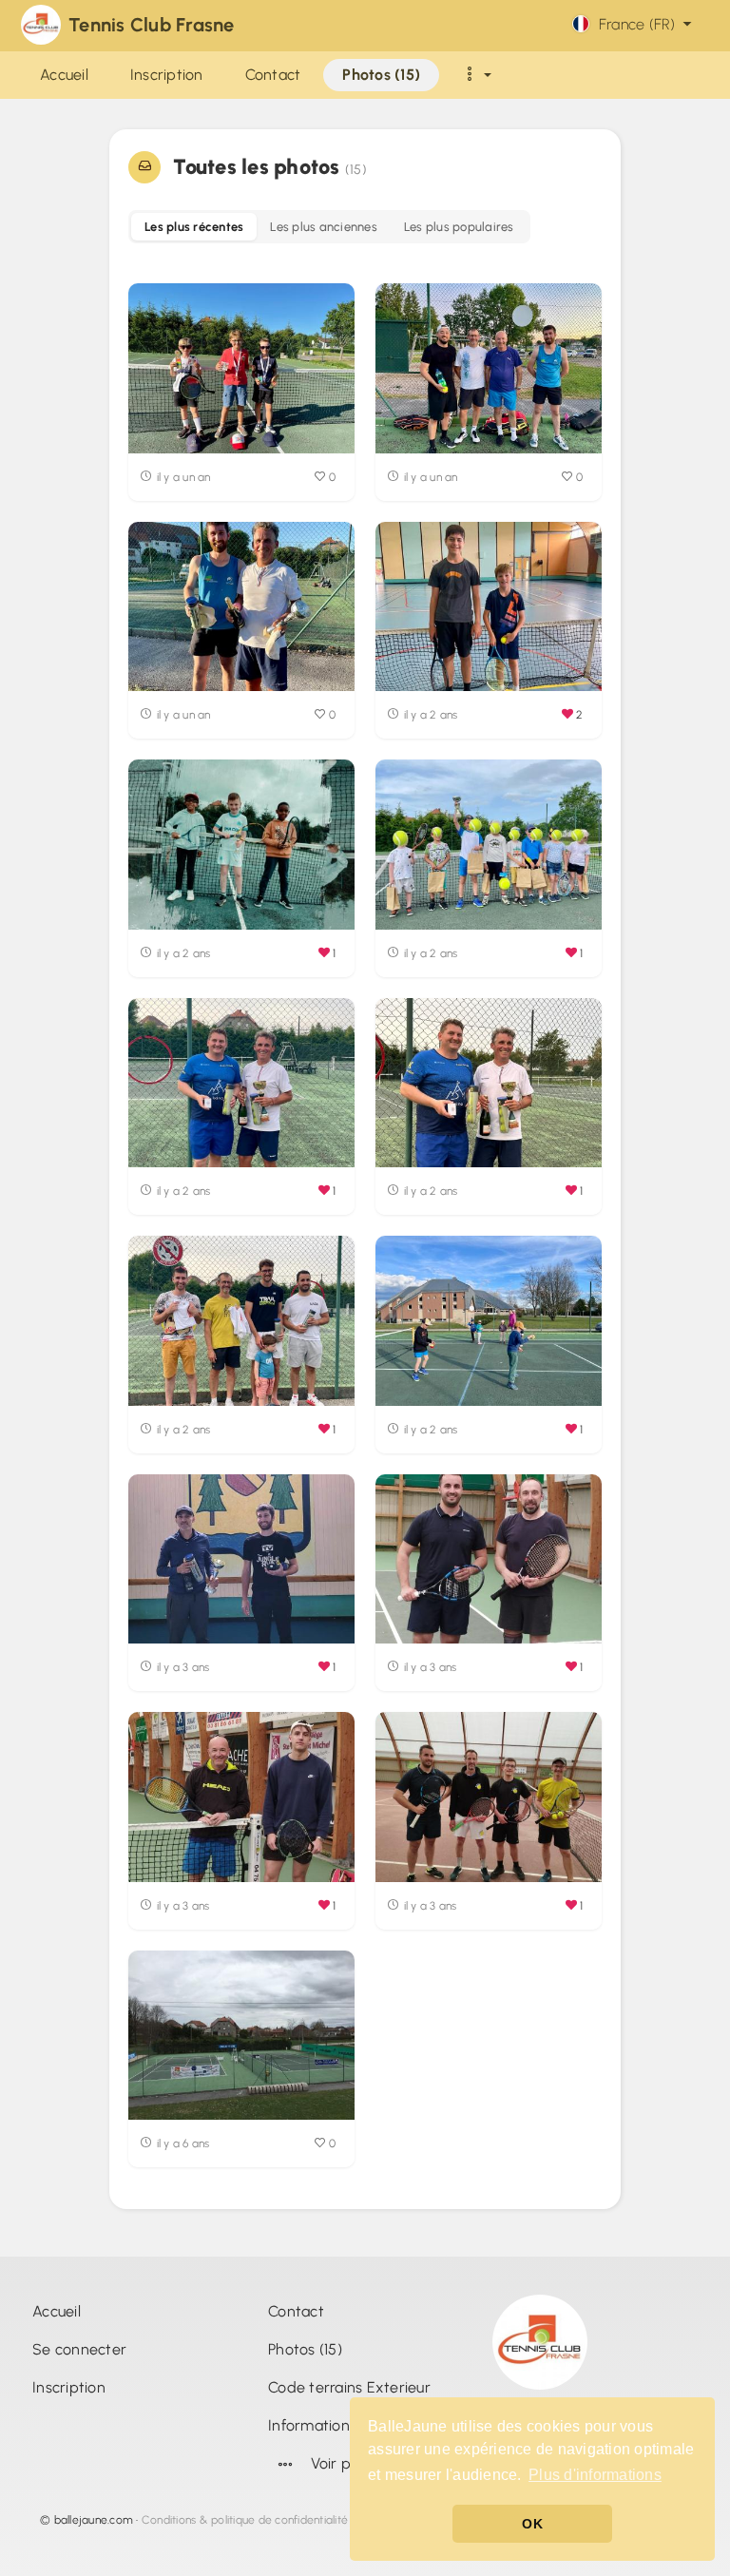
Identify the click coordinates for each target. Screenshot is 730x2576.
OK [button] (532, 2524)
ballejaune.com (94, 2520)
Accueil (57, 2311)
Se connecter (79, 2349)
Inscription (69, 2387)
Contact (296, 2311)
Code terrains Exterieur (349, 2387)
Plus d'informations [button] (595, 2475)
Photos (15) (305, 2349)
